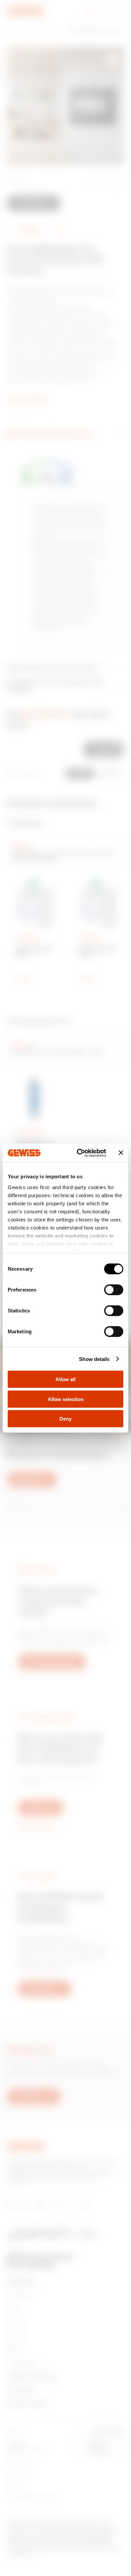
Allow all (65, 1379)
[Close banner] (121, 1153)
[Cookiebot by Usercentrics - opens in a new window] (79, 1153)
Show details (94, 1359)
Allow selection (66, 1399)
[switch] (114, 1290)
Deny (65, 1419)
